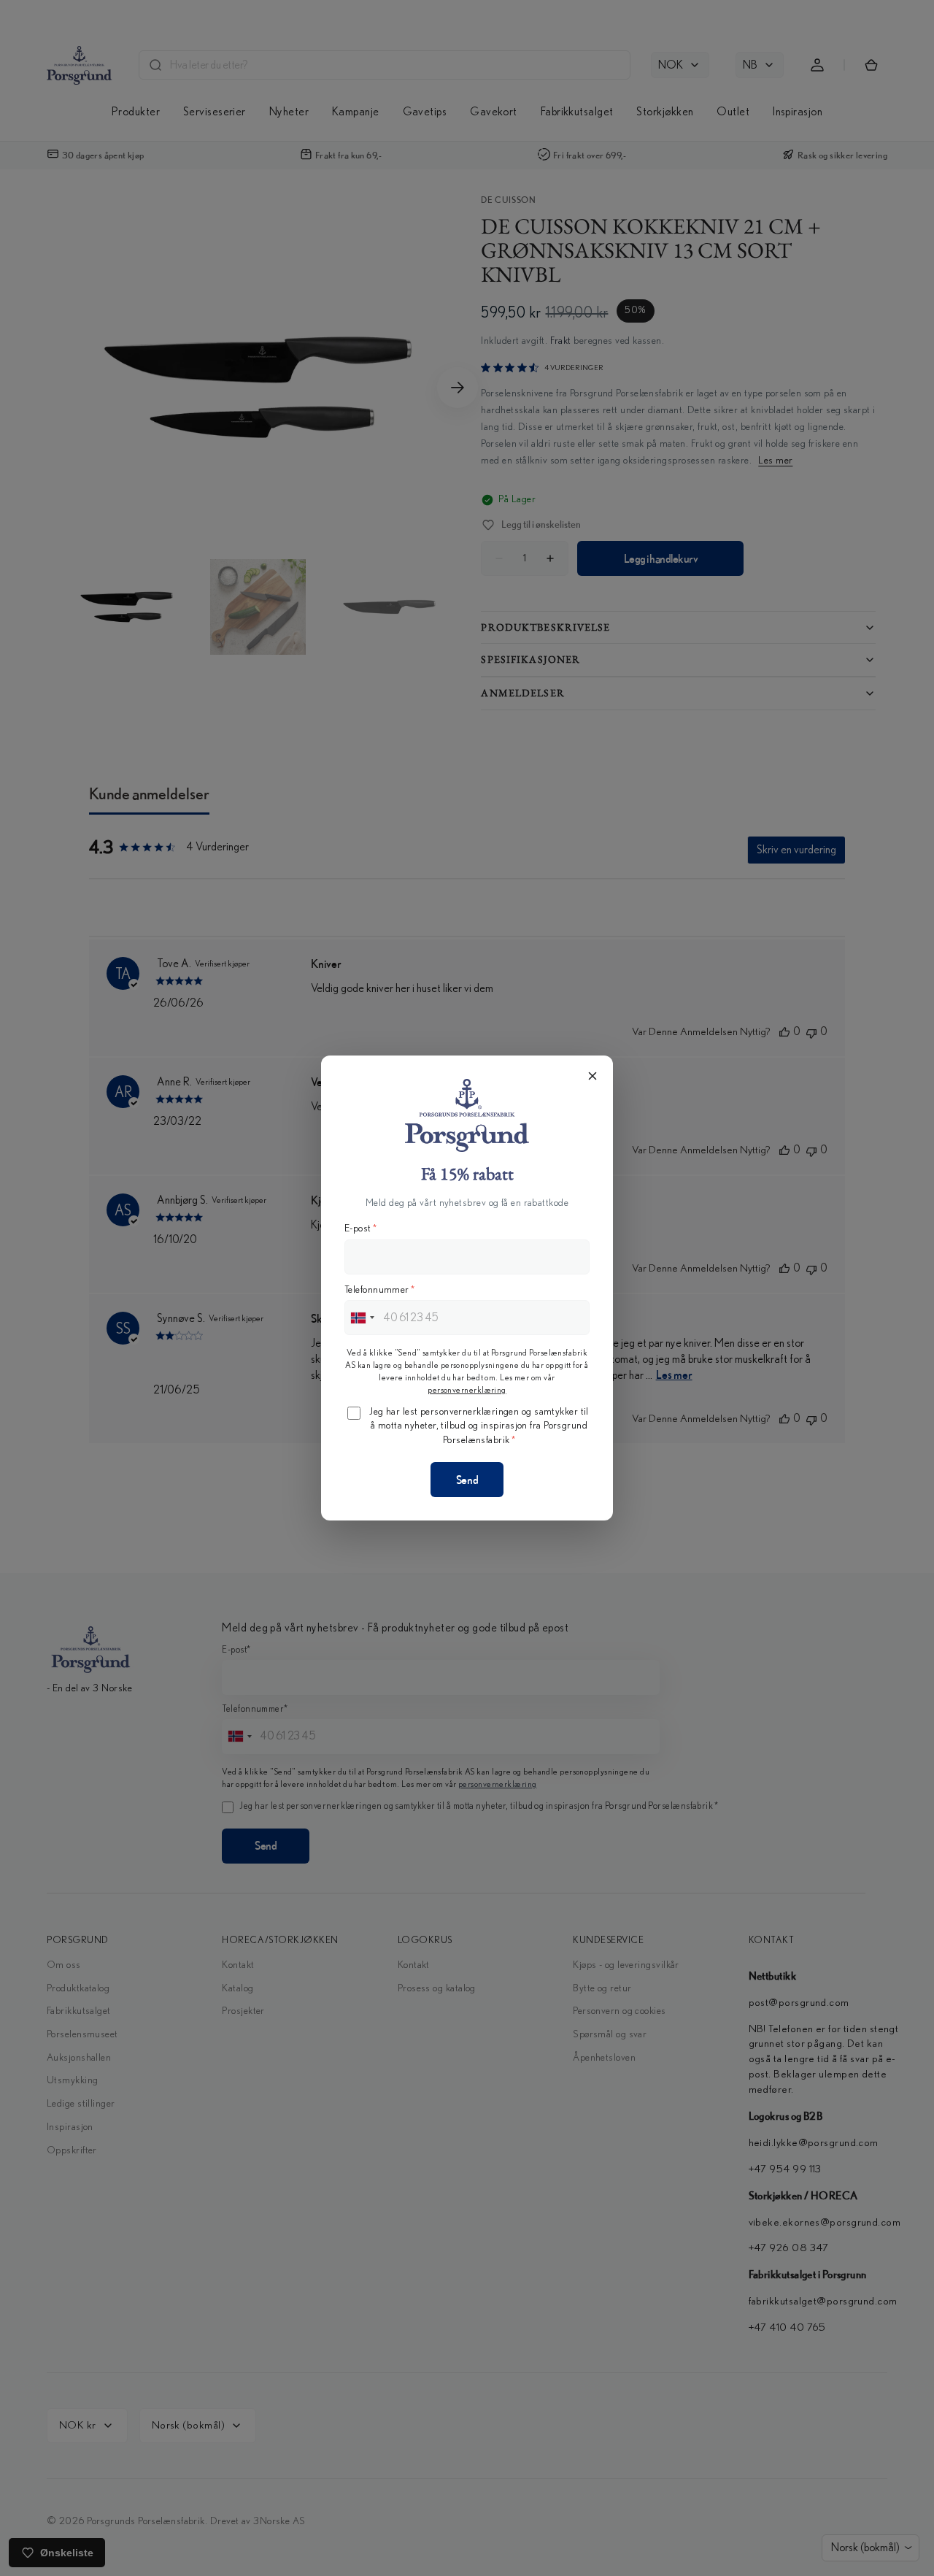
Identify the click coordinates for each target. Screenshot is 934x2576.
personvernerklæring (467, 1390)
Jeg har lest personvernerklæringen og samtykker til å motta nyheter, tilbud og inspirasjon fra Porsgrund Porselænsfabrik (479, 1426)
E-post (360, 1229)
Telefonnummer (379, 1290)
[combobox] (362, 1318)
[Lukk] (593, 1076)
